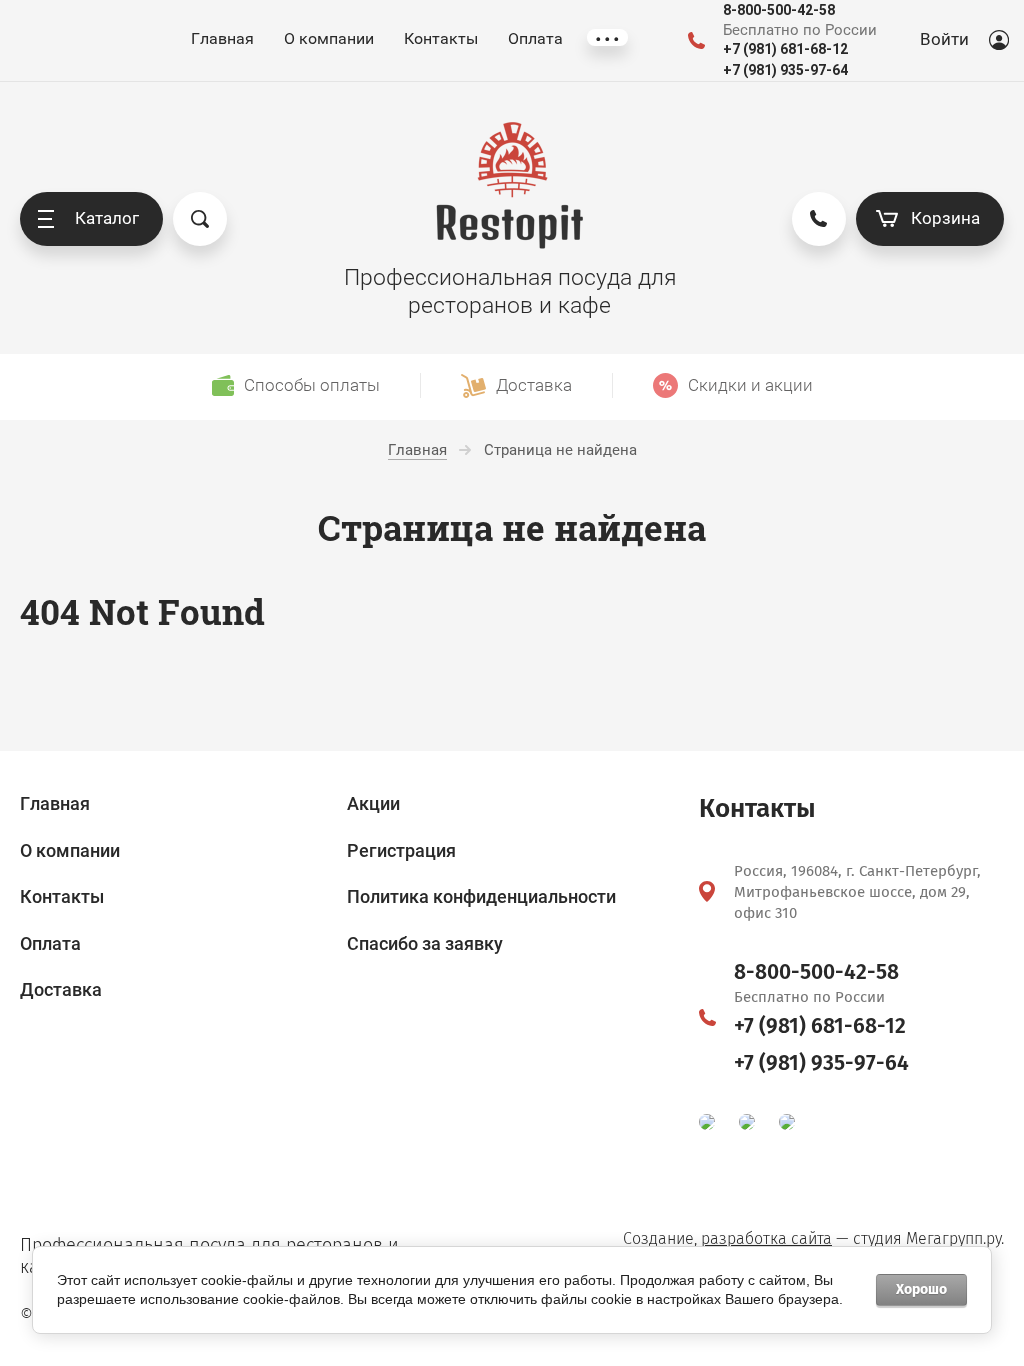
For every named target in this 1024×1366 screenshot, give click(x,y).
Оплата (535, 38)
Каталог (107, 218)
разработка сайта (766, 1238)
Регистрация (401, 850)
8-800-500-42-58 (779, 10)
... (607, 37)
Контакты (441, 38)
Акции (373, 803)
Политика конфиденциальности (481, 896)
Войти (944, 39)
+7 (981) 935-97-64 (785, 70)
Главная (222, 38)
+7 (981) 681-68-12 (785, 49)
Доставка (61, 989)
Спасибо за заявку (425, 943)
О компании (329, 38)
